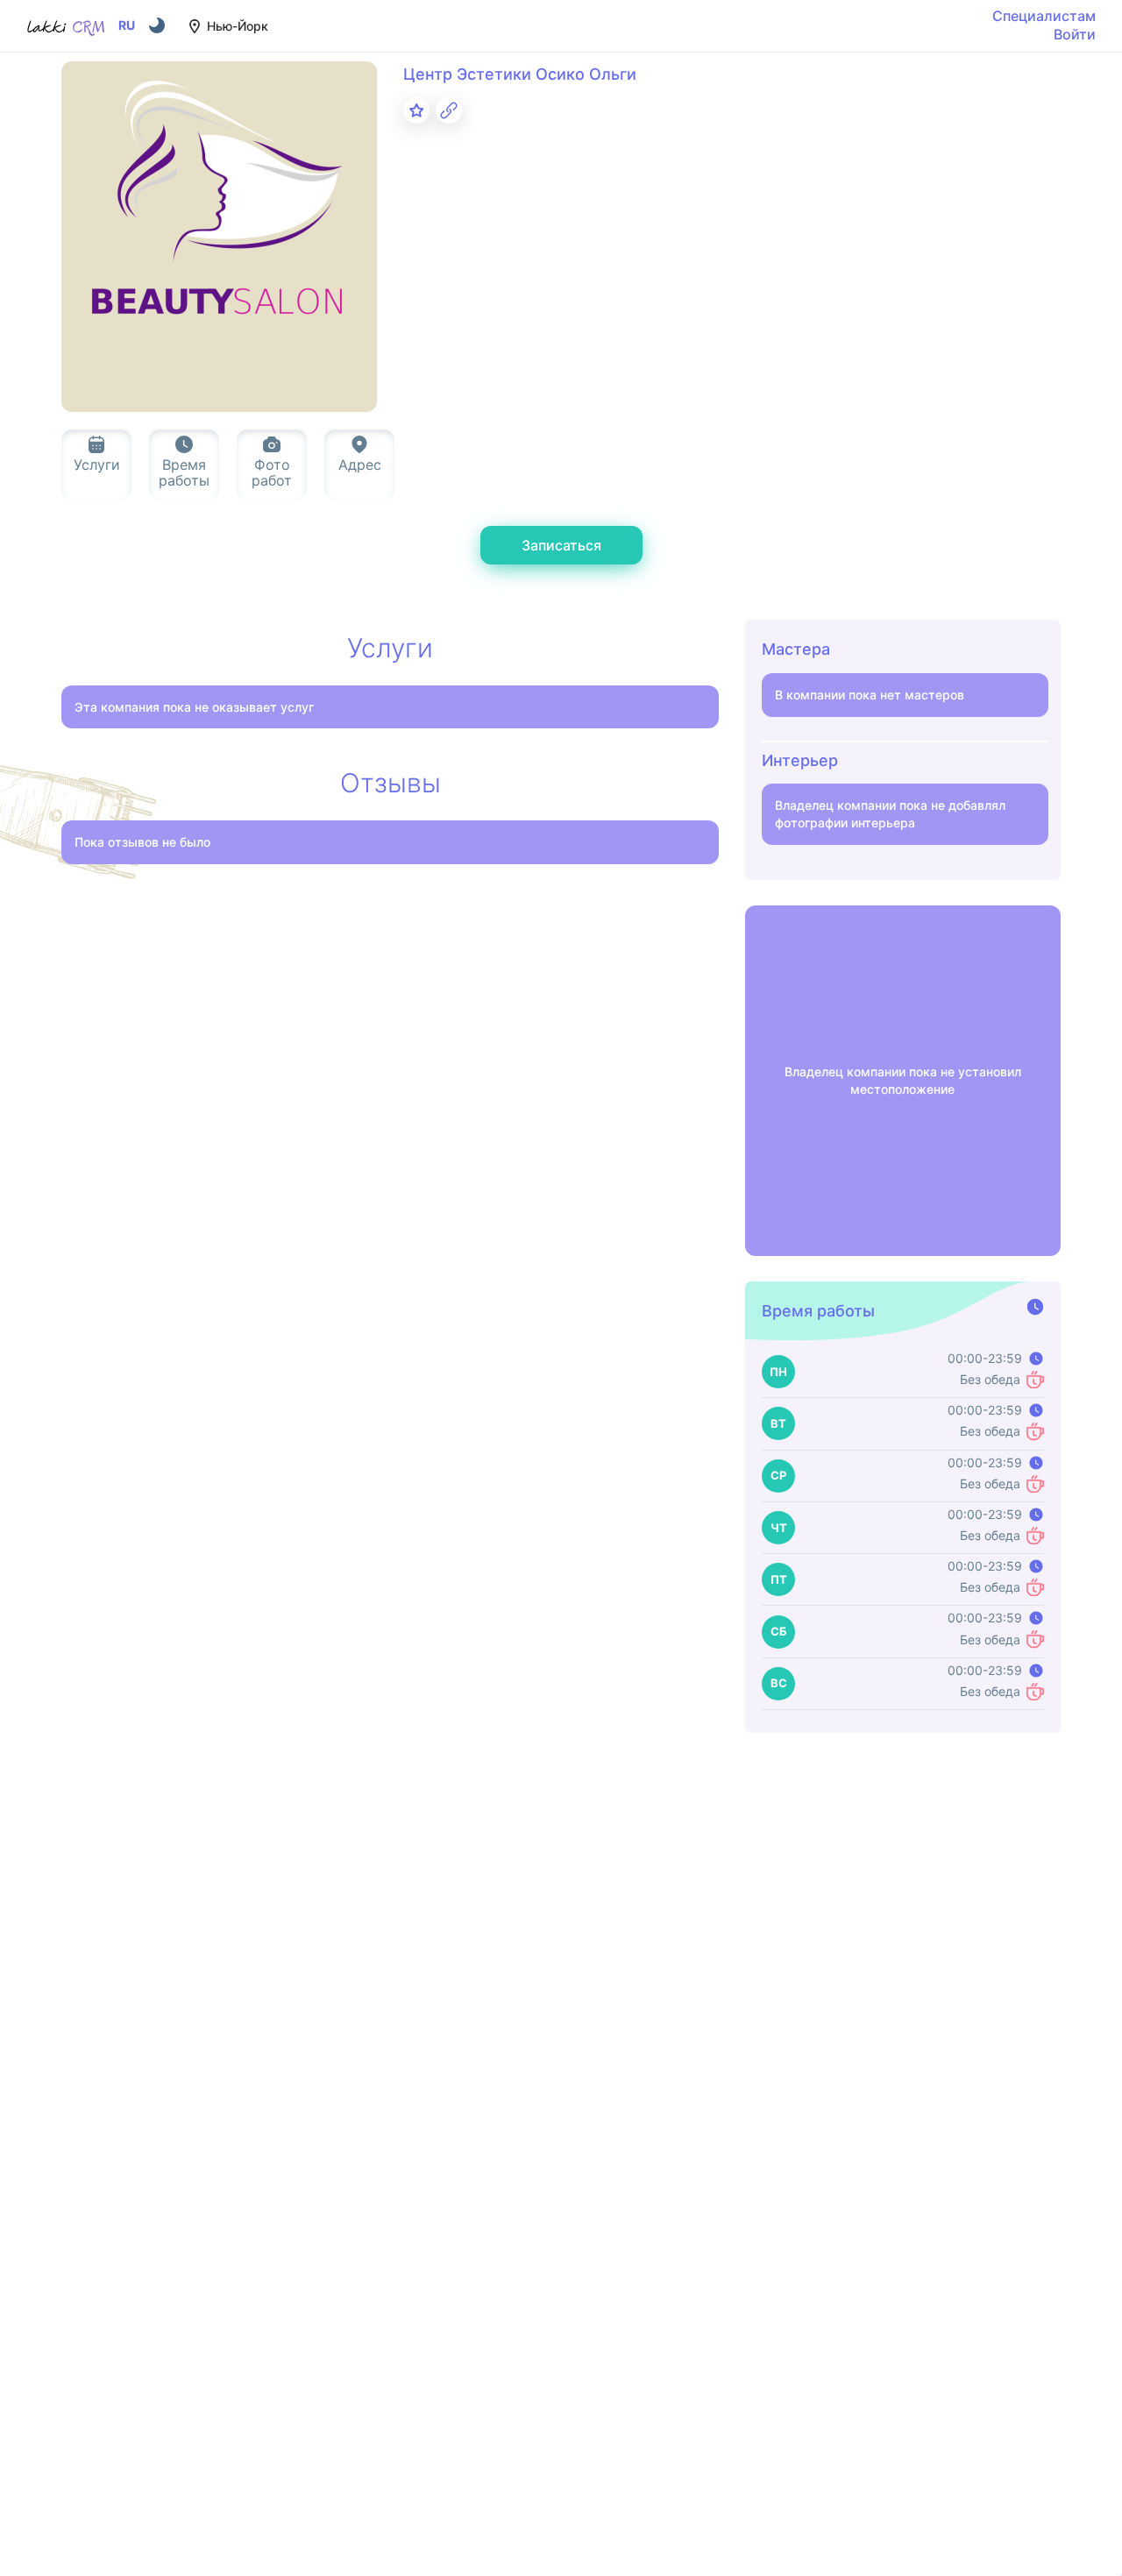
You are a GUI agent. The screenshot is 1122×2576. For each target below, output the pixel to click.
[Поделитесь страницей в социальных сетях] (449, 110)
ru (127, 25)
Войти (1075, 34)
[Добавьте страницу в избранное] (416, 110)
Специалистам (1044, 16)
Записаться (561, 545)
